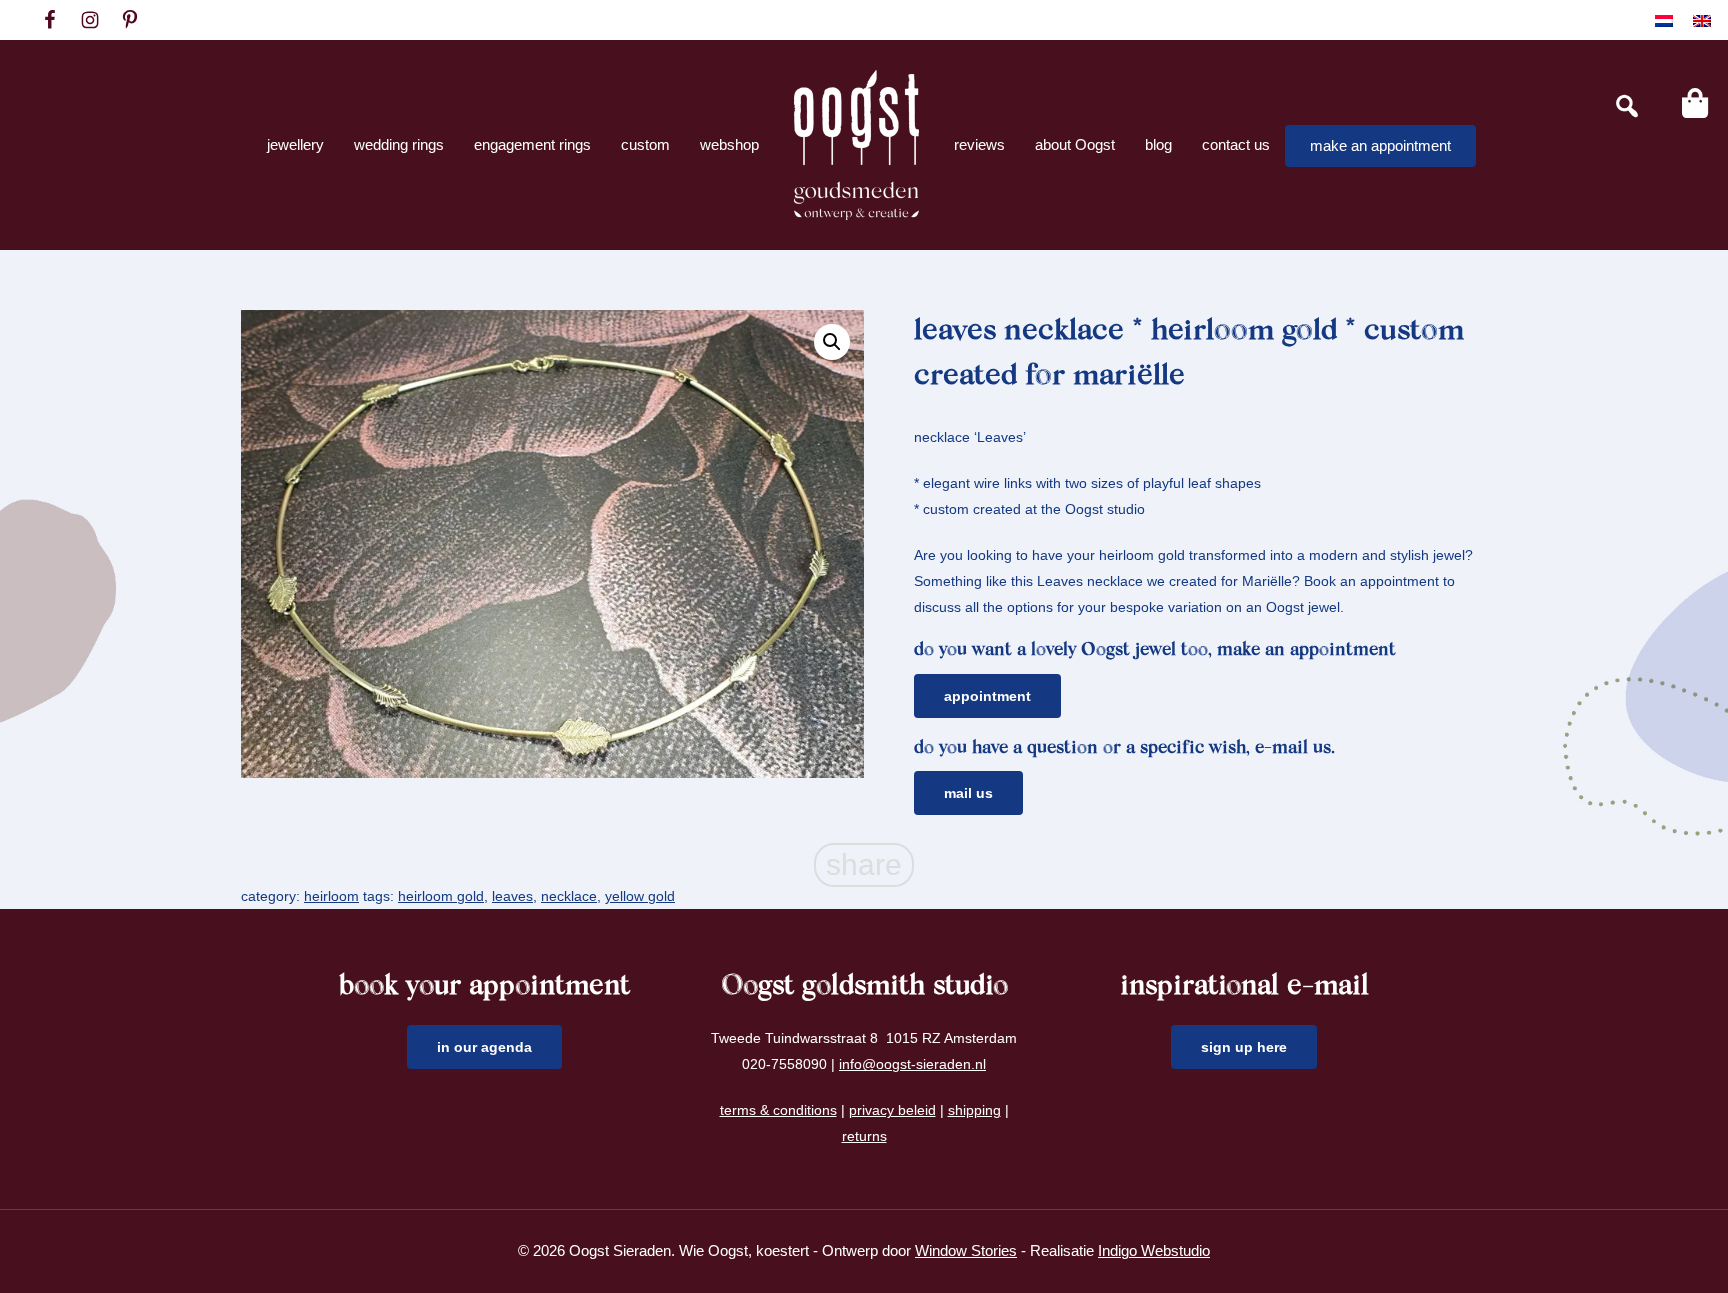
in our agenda (484, 1047)
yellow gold (640, 896)
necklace (569, 896)
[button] (832, 342)
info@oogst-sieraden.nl (912, 1064)
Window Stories (966, 1250)
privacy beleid (892, 1110)
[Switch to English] (1702, 20)
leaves (512, 896)
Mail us (968, 793)
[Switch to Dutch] (1664, 20)
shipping (974, 1110)
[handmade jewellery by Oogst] (856, 145)
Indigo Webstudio (1154, 1250)
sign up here (1244, 1047)
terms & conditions (778, 1110)
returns (864, 1136)
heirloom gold (441, 896)
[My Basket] (1695, 103)
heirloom (331, 896)
